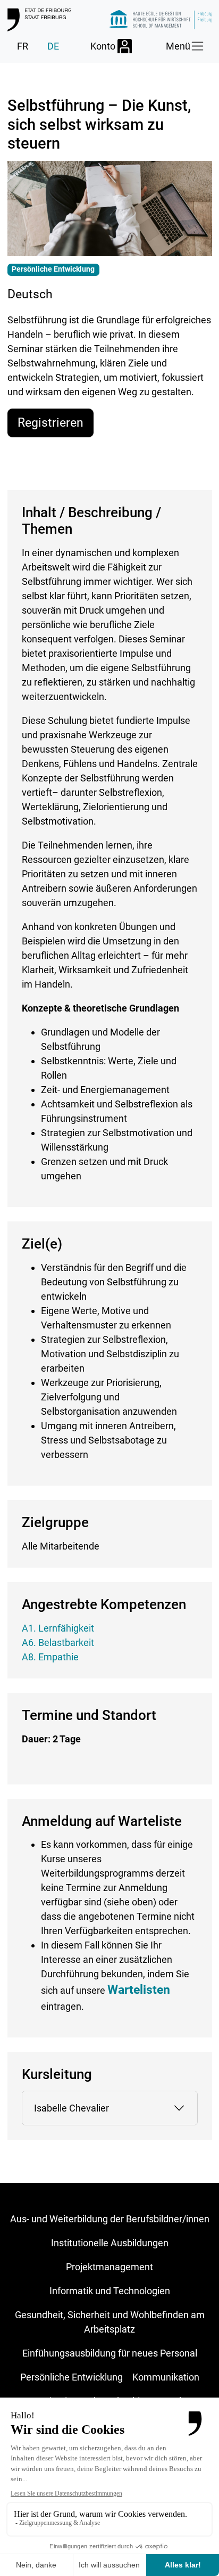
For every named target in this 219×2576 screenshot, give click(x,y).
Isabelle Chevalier (71, 2108)
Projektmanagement (109, 2267)
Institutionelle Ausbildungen (110, 2243)
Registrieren (50, 422)
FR (23, 46)
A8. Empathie (50, 1657)
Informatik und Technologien (110, 2291)
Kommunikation (166, 2377)
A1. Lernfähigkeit (58, 1628)
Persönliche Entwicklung (71, 2377)
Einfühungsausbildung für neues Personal (110, 2353)
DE (53, 46)
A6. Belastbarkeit (58, 1642)
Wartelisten (139, 1990)
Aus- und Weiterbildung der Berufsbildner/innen (110, 2219)
